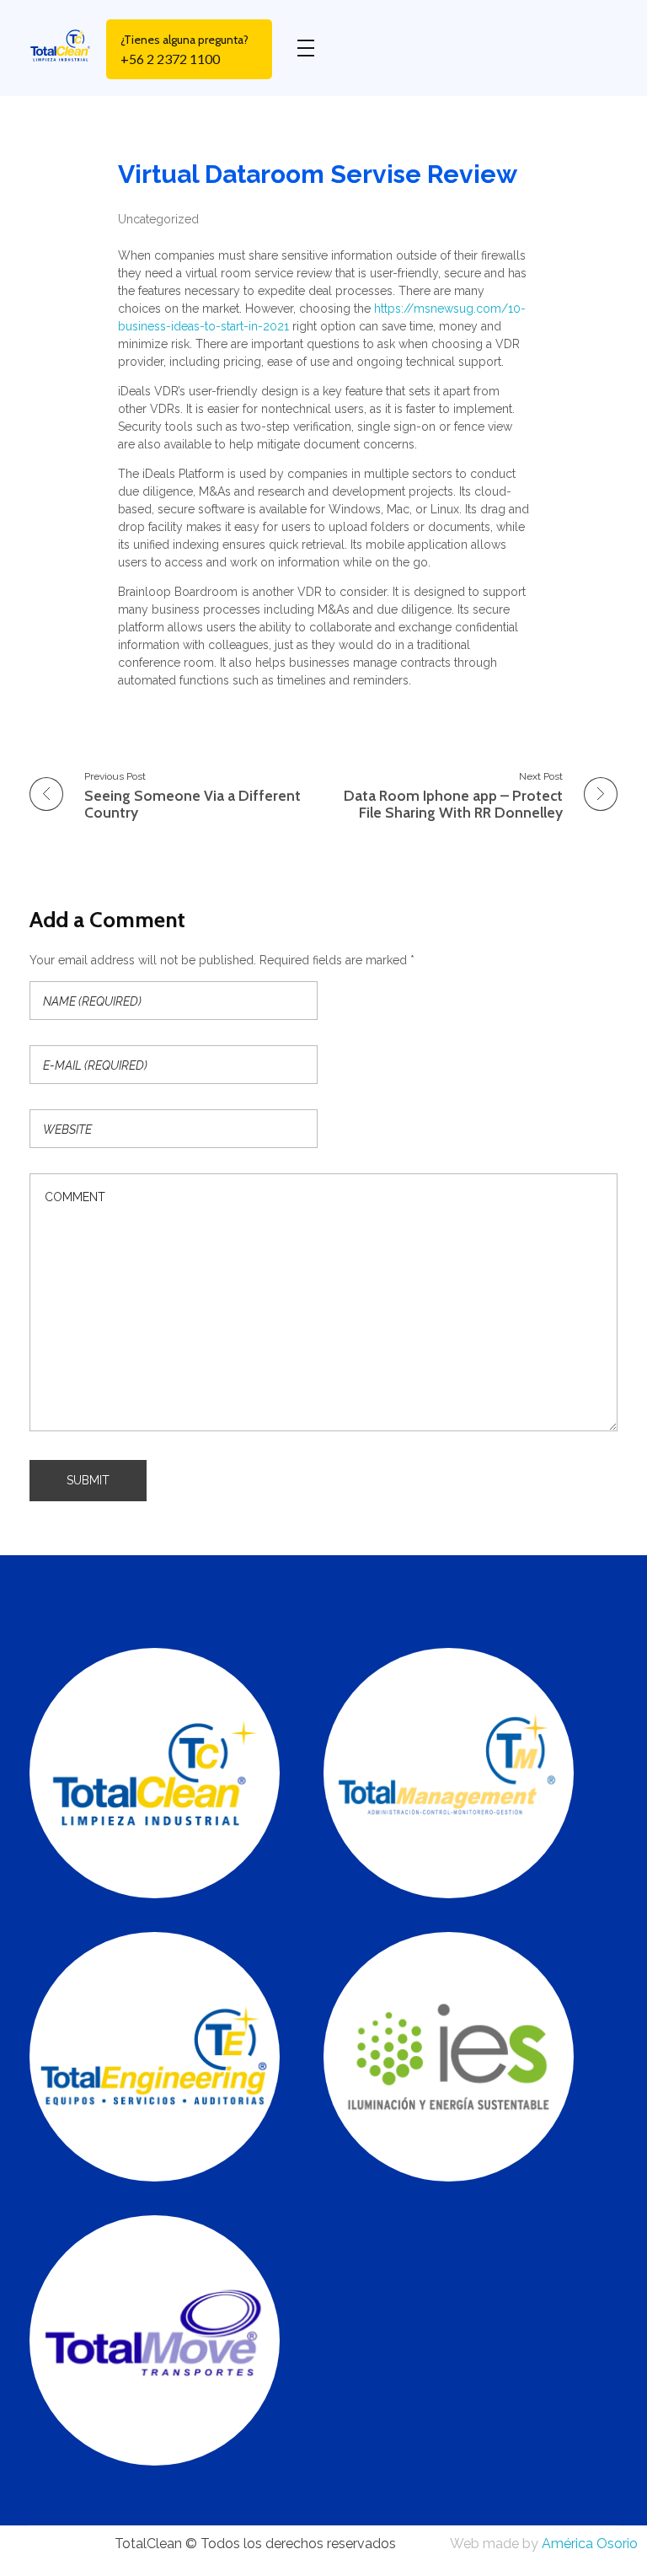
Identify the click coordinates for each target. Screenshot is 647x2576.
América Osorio (590, 2544)
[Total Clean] (68, 45)
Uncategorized (158, 219)
